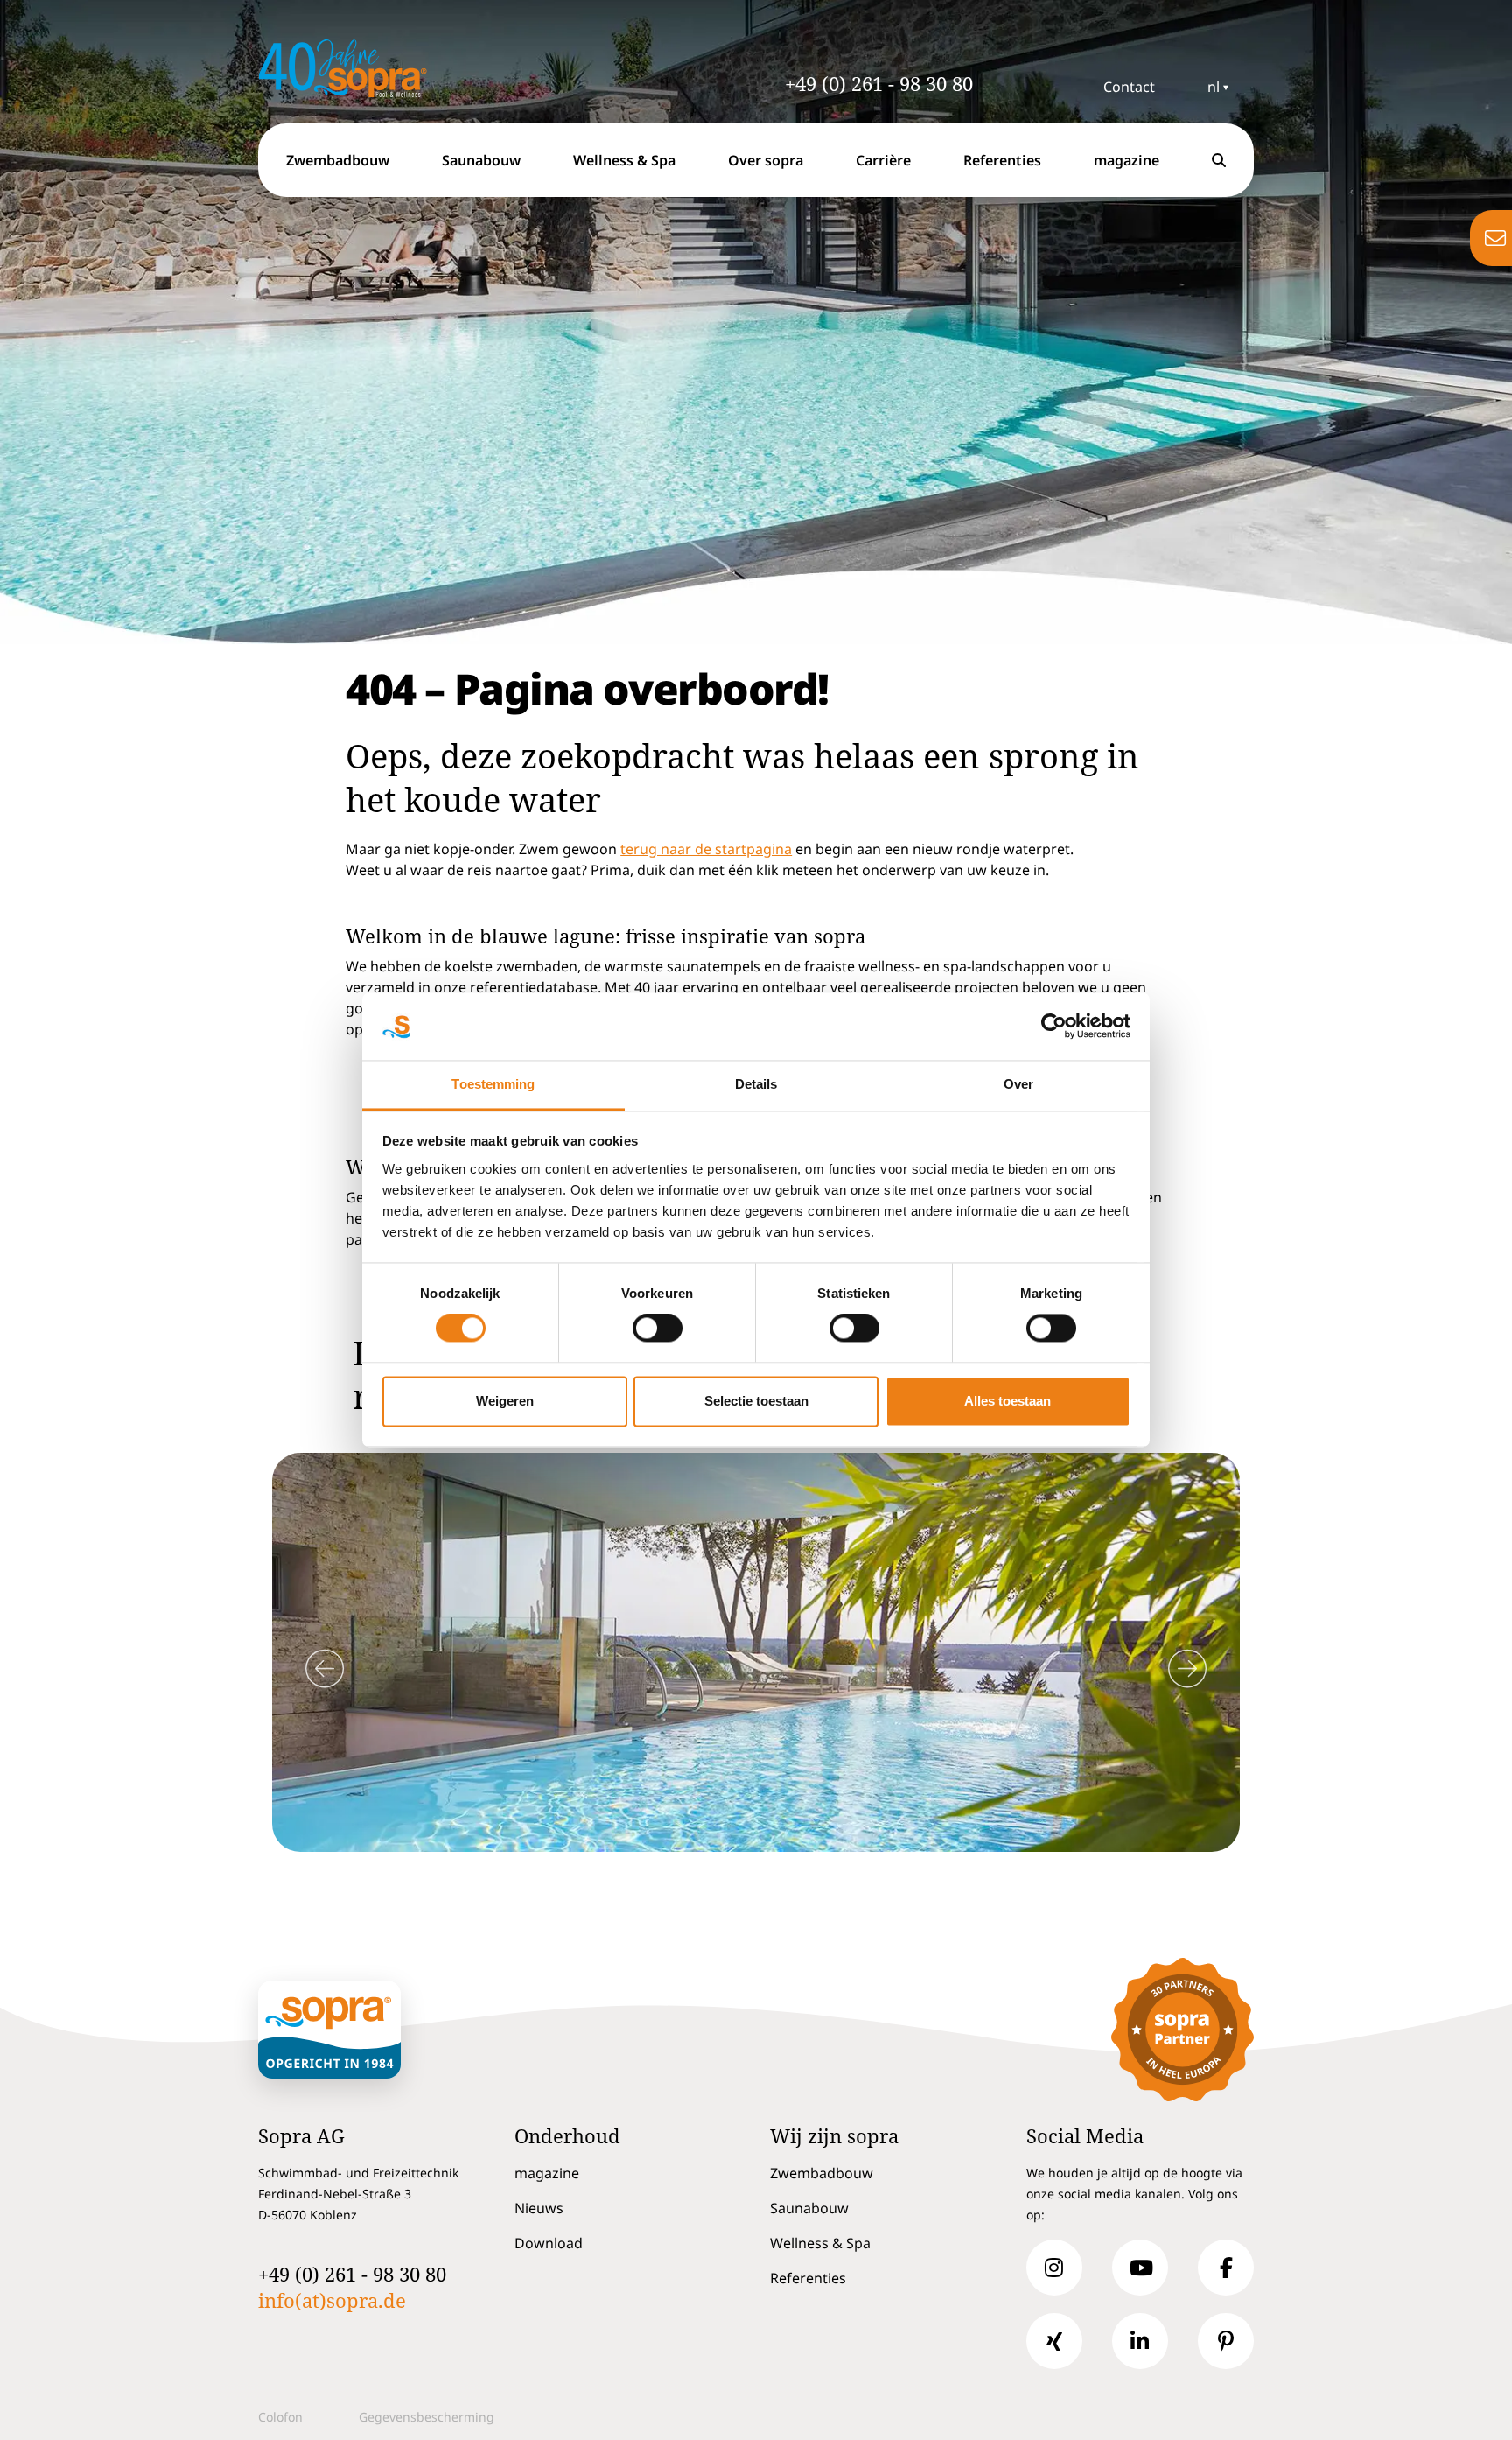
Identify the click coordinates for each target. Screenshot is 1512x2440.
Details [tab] (756, 1084)
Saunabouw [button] (481, 160)
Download (549, 2243)
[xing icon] (1054, 2341)
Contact (1129, 87)
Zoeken (1222, 175)
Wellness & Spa (820, 2243)
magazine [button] (1127, 160)
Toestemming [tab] (493, 1084)
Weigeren (505, 1401)
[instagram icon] (1054, 2268)
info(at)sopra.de (332, 2300)
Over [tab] (1018, 1084)
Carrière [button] (883, 160)
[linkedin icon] (1140, 2341)
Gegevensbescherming (427, 2417)
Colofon (280, 2417)
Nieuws (539, 2208)
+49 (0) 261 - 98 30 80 (879, 83)
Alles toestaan (1008, 1401)
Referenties (1002, 160)
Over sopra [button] (766, 160)
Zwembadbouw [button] (338, 160)
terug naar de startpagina (706, 849)
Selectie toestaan (756, 1401)
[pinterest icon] (1226, 2341)
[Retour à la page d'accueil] (371, 68)
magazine (547, 2173)
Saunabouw (809, 2208)
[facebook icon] (1226, 2268)
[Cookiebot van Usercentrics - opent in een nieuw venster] (1054, 1027)
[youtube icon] (1140, 2268)
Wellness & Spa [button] (624, 160)
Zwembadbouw (822, 2173)
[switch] (658, 1329)
